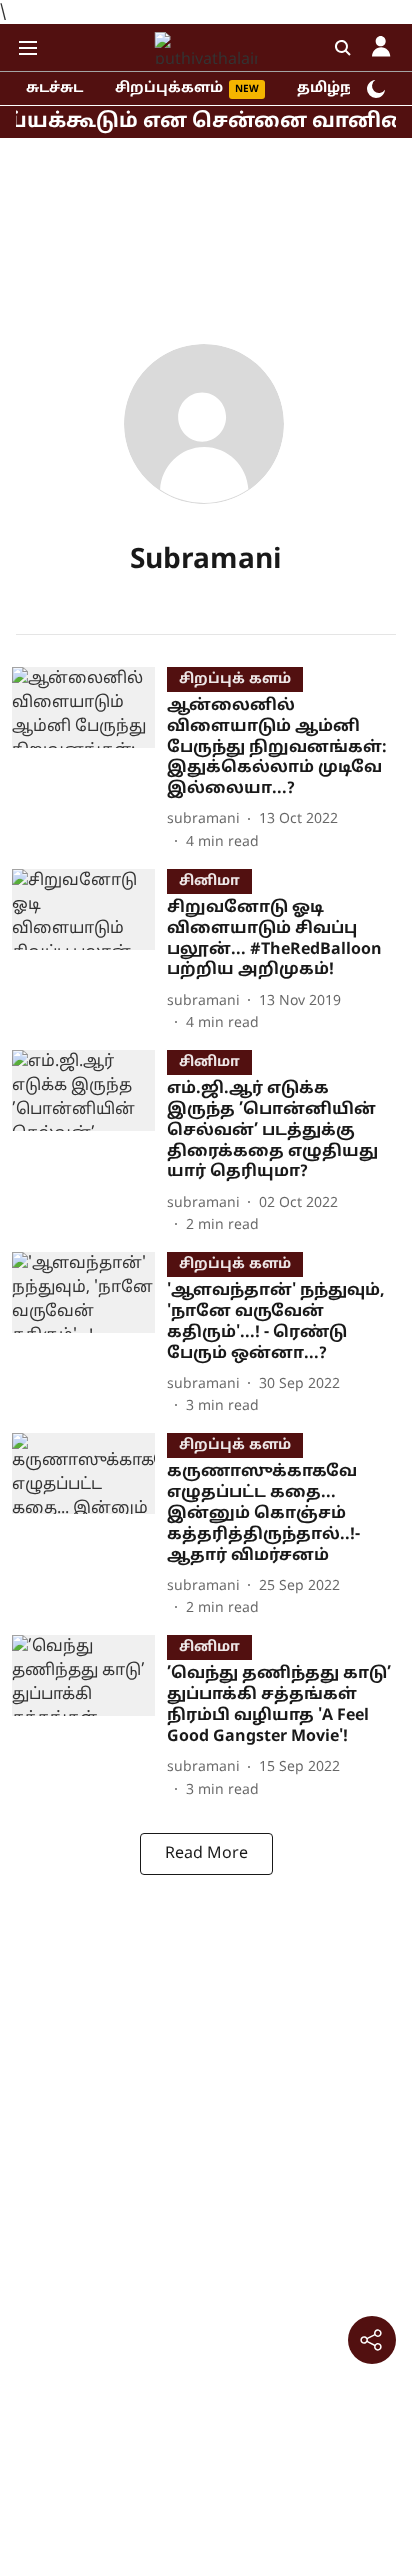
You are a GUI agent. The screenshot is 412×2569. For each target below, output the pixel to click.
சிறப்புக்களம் (169, 88)
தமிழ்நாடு (337, 88)
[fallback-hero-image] (89, 760)
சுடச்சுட (54, 88)
